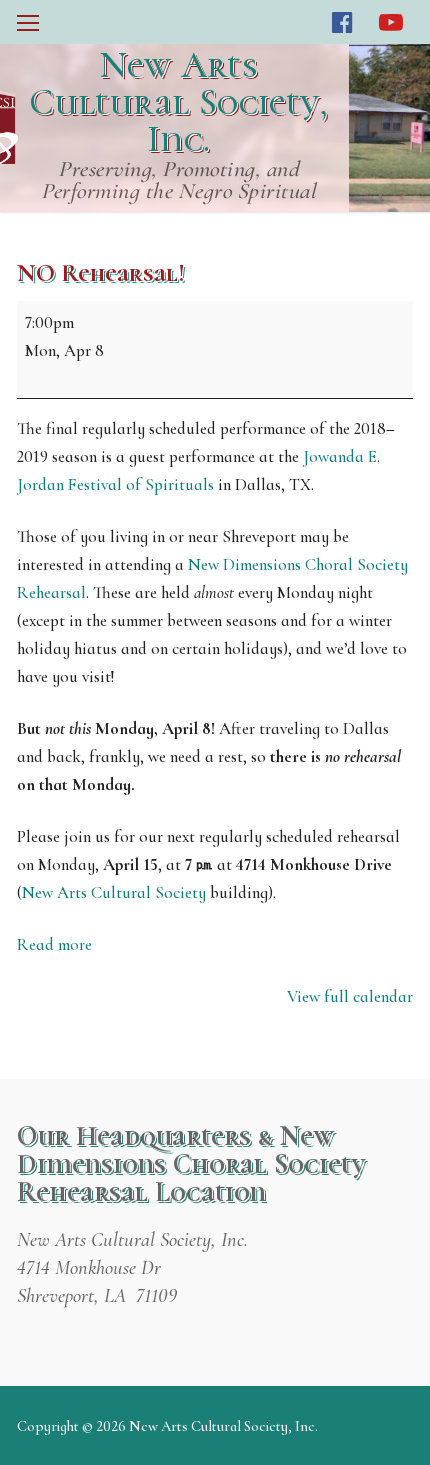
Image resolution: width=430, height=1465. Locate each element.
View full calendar (350, 996)
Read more (54, 944)
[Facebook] (342, 22)
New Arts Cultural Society (114, 892)
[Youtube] (391, 22)
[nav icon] (28, 22)
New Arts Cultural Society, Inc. (178, 102)
